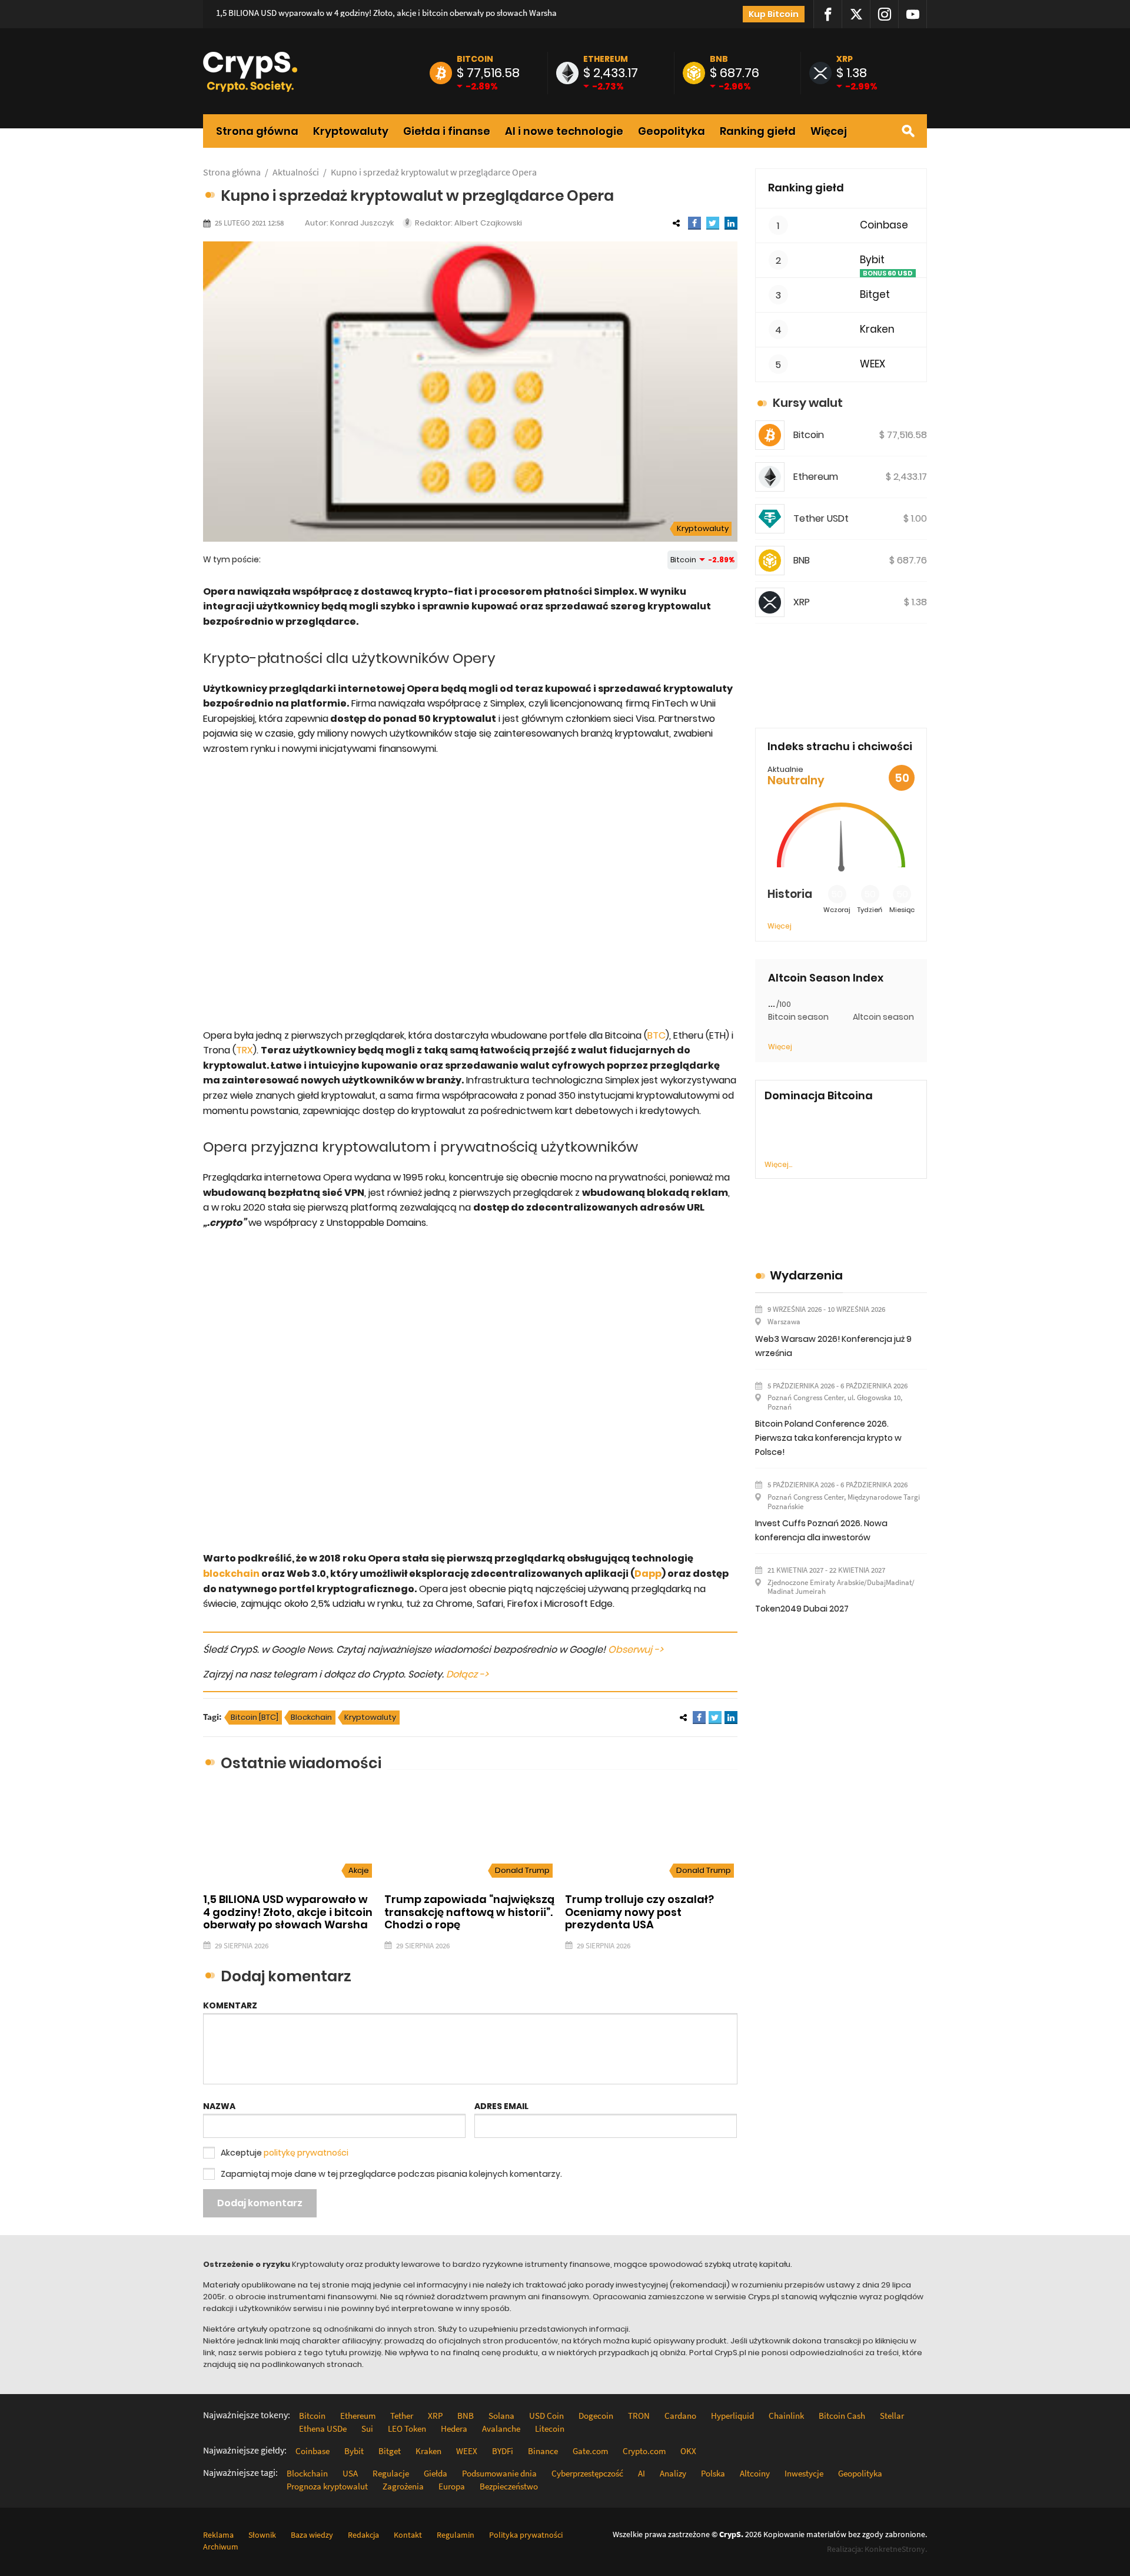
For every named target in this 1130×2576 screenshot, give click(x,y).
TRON (639, 2416)
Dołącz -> (467, 1674)
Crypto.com (644, 2451)
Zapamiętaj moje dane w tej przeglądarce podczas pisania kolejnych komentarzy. (391, 2174)
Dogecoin (596, 2416)
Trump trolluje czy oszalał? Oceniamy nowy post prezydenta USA (639, 1912)
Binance (543, 2451)
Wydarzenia (806, 1275)
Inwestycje (804, 2473)
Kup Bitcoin (774, 14)
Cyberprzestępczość (587, 2473)
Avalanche (501, 2429)
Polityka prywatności (526, 2535)
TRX (245, 1050)
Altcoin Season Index (826, 978)
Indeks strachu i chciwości (840, 746)
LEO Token (407, 2429)
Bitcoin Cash (842, 2416)
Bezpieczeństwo (509, 2486)
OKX (688, 2451)
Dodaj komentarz (260, 2203)
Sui (367, 2429)
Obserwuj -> (636, 1650)
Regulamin (456, 2535)
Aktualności (296, 172)
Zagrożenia (403, 2486)
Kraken (877, 329)
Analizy (673, 2473)
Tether (402, 2416)
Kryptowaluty (351, 131)
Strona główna (257, 131)
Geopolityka (672, 131)
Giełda (436, 2473)
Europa (452, 2486)
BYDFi (503, 2451)
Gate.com (590, 2451)
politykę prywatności (306, 2153)
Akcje (359, 1870)
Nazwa (219, 2106)
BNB (719, 59)
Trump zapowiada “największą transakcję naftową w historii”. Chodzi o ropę (469, 1912)
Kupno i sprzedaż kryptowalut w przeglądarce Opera (434, 172)
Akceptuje (285, 2153)
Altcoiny (755, 2473)
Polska (713, 2473)
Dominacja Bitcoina (819, 1096)
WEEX (873, 364)
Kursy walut (808, 403)
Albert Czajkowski (488, 223)
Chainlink (786, 2416)
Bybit (872, 260)
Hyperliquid (732, 2416)
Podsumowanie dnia (499, 2473)
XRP (845, 59)
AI (642, 2473)
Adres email (501, 2106)
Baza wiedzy (312, 2535)
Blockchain (311, 1717)
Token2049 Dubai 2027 (802, 1609)
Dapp (648, 1574)
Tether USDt (821, 518)
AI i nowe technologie (564, 131)
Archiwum (221, 2547)
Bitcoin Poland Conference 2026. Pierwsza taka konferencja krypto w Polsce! (828, 1438)
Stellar (892, 2416)
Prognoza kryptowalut (327, 2486)
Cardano (680, 2416)
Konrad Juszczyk (362, 223)
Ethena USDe (323, 2429)
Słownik (262, 2535)
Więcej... (778, 1164)
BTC (657, 1035)
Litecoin (550, 2429)
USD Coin (546, 2416)
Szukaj (908, 131)
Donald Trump (522, 1870)
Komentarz (230, 2005)
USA (350, 2473)
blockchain (231, 1574)
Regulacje (391, 2473)
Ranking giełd (758, 131)
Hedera (454, 2429)
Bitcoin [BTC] (255, 1717)
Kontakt (408, 2535)
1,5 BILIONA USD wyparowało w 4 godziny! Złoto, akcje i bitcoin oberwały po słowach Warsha (386, 13)
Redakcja (363, 2535)
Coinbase (884, 225)
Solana (501, 2416)
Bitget (875, 295)
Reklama (218, 2535)
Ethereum (606, 59)
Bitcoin (475, 59)
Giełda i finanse (447, 131)
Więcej (829, 131)
